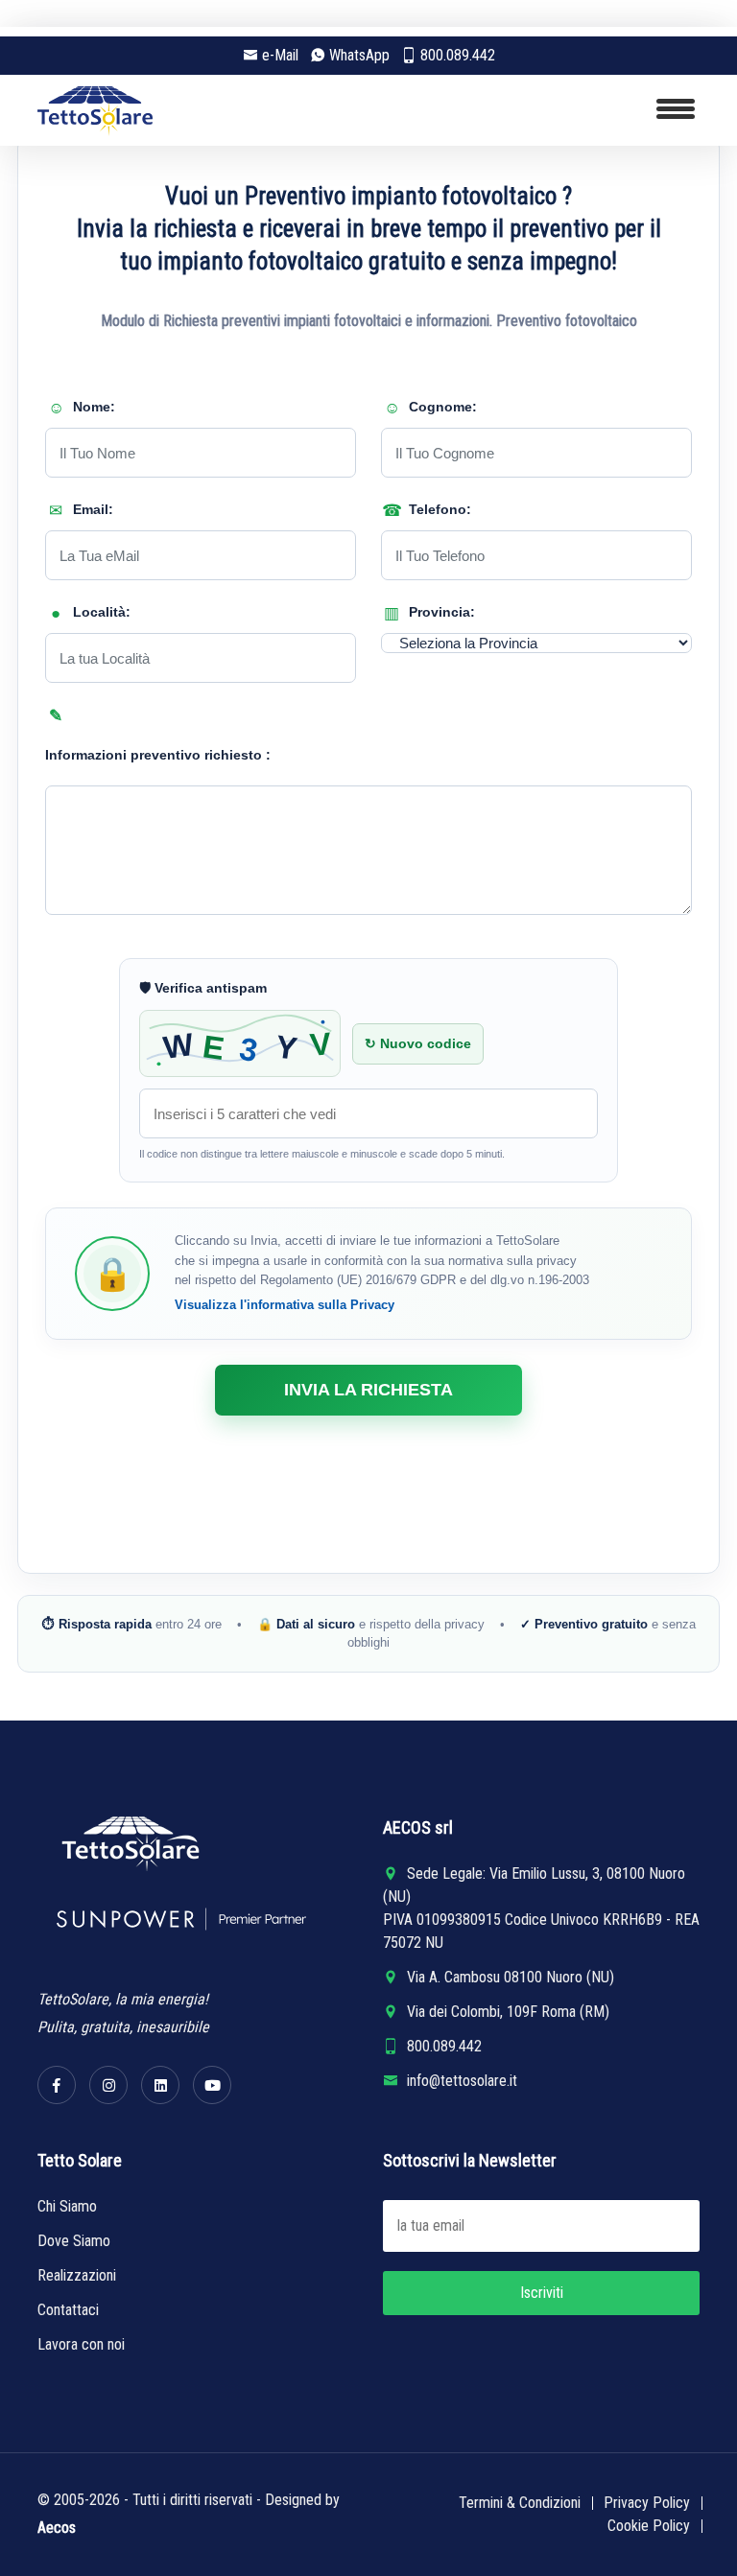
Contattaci (68, 2310)
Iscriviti (542, 2293)
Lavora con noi (81, 2344)
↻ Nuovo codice (418, 1043)
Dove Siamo (74, 2241)
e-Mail (280, 55)
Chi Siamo (67, 2206)
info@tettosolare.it (462, 2081)
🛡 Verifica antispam (203, 988)
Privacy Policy (647, 2503)
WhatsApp (359, 55)
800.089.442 (458, 55)
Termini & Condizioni (520, 2503)
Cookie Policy (649, 2526)
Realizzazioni (77, 2275)
